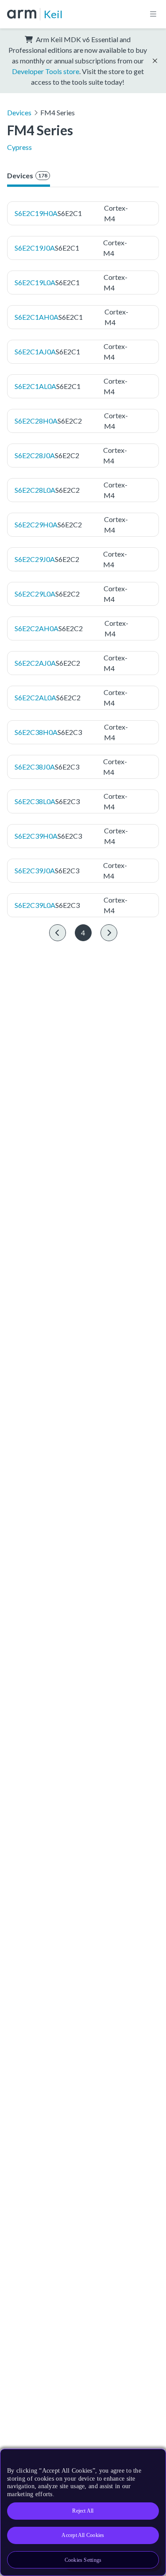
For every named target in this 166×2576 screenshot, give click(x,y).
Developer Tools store (46, 71)
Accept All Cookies (83, 2535)
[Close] (154, 2459)
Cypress (19, 147)
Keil (53, 14)
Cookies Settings (83, 2560)
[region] (83, 2512)
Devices (19, 112)
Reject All (83, 2511)
